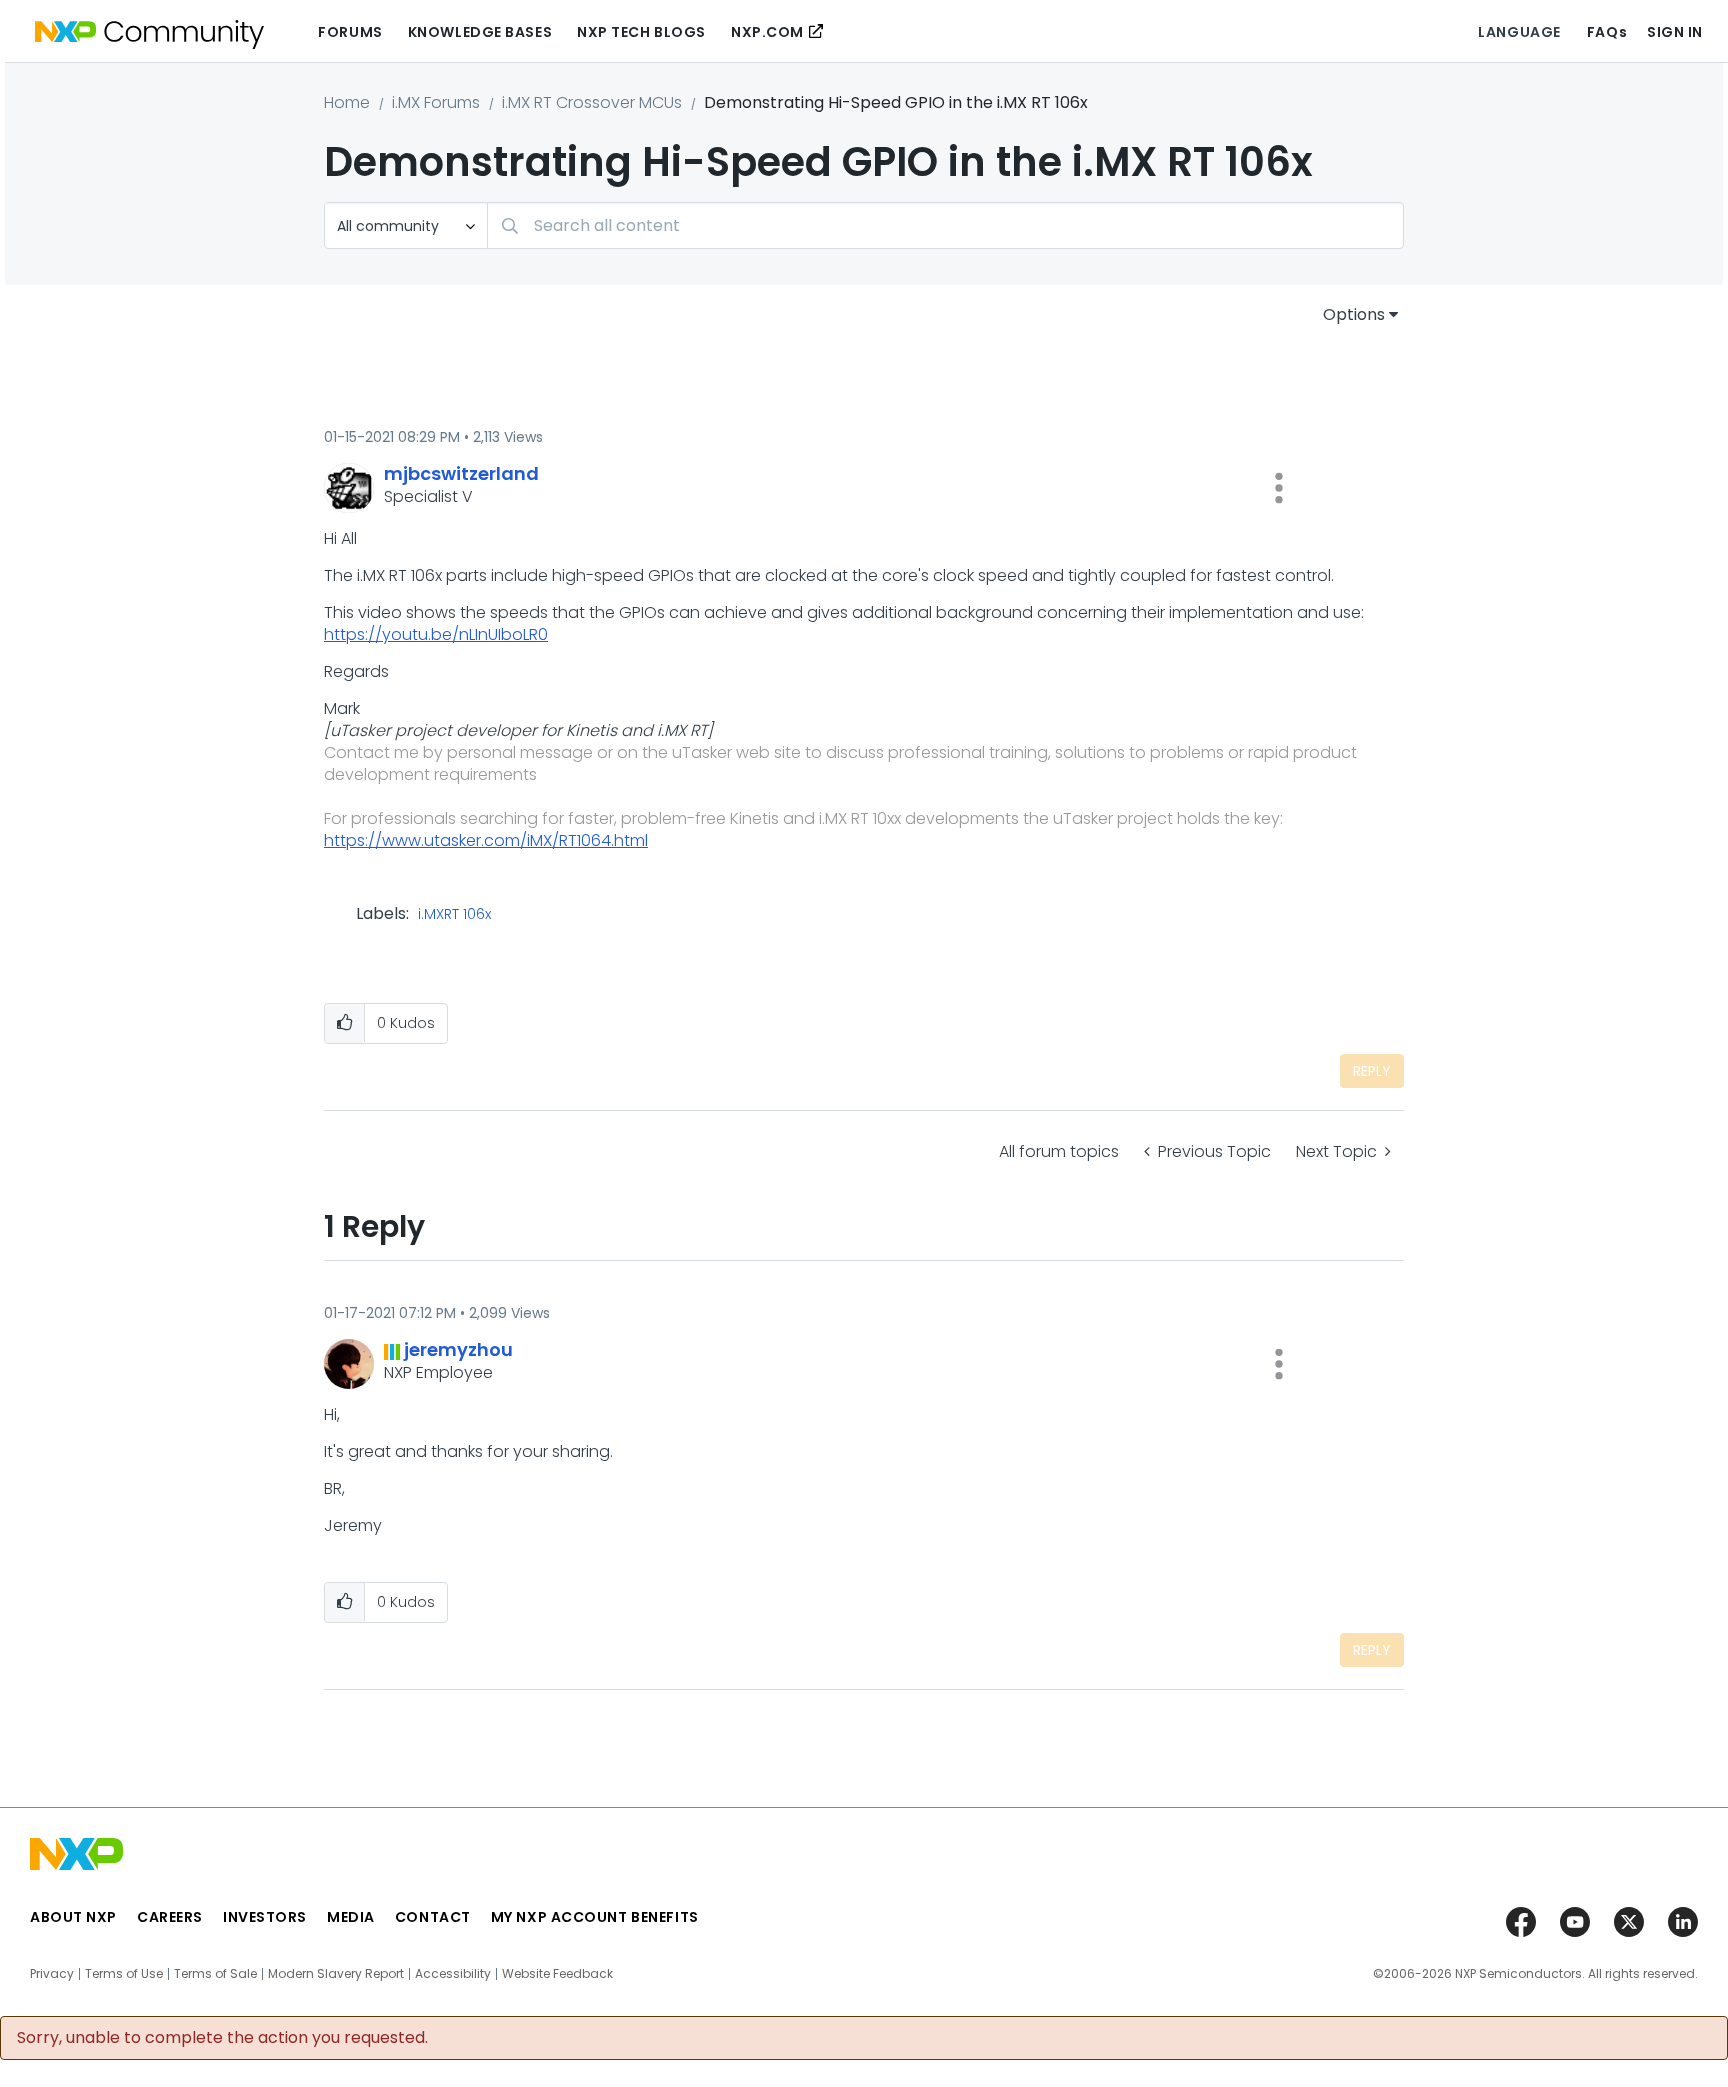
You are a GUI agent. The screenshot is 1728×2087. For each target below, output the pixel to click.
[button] (1279, 488)
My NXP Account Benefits (595, 1917)
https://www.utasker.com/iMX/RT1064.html (486, 840)
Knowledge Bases (480, 32)
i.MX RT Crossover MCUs (592, 102)
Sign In (1675, 32)
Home (347, 102)
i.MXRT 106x (454, 915)
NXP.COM (767, 32)
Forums (350, 32)
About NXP (73, 1917)
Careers (170, 1917)
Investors (265, 1917)
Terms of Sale (215, 1974)
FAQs (1607, 32)
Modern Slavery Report (336, 1974)
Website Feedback (557, 1974)
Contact (433, 1917)
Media (351, 1917)
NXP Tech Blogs (641, 32)
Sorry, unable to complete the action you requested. (222, 2038)
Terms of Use (124, 1974)
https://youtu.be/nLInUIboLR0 (436, 634)
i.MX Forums (436, 102)
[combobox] (945, 225)
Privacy (52, 1974)
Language (1519, 32)
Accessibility (453, 1974)
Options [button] (1354, 314)
